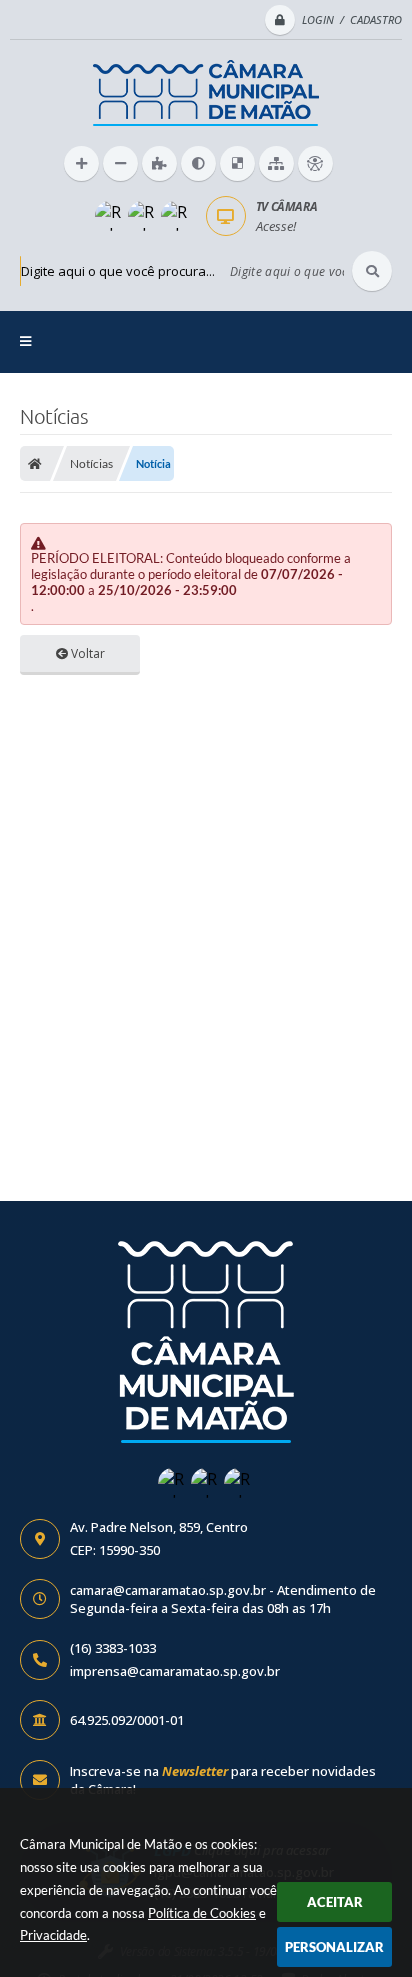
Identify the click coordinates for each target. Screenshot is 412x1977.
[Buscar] (372, 271)
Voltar (86, 653)
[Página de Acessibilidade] (315, 163)
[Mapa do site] (276, 163)
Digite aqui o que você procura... (118, 271)
